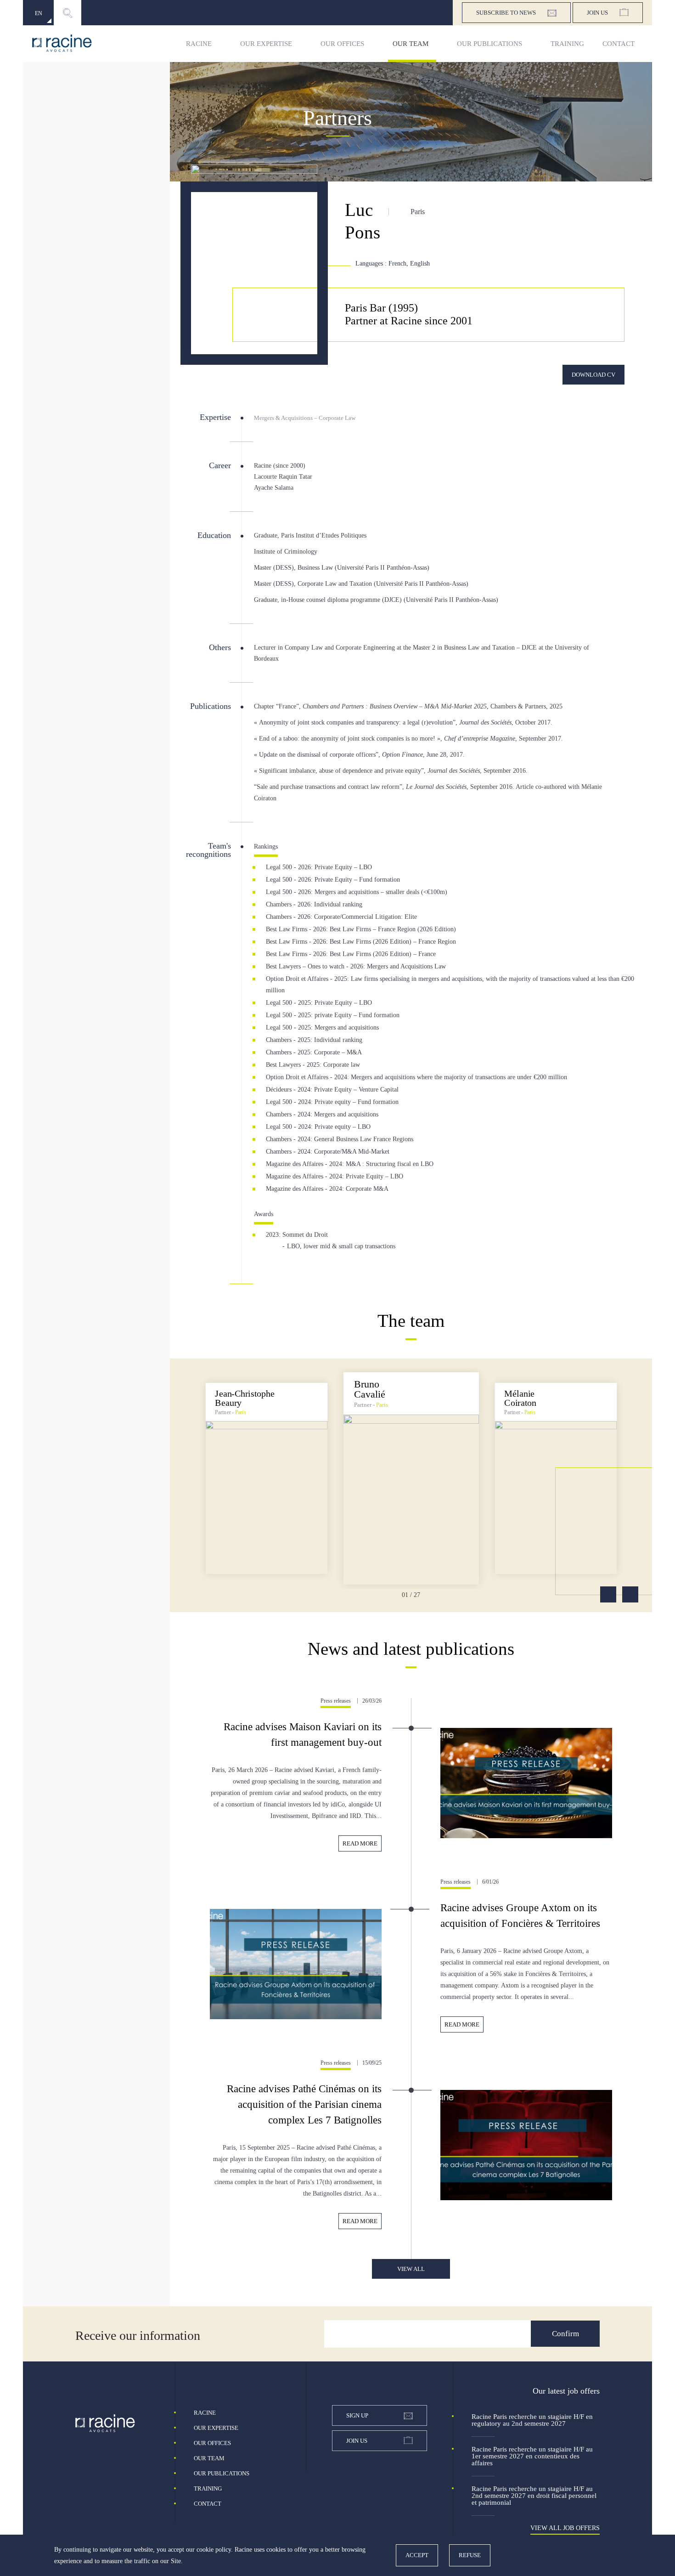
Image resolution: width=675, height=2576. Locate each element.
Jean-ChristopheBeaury (245, 1398)
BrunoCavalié (370, 1389)
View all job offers (565, 2528)
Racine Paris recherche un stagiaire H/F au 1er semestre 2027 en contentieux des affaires (532, 2456)
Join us (597, 13)
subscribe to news (506, 13)
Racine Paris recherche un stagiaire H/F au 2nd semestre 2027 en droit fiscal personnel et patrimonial (534, 2496)
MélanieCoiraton (520, 1398)
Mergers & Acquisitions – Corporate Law (305, 418)
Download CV (593, 375)
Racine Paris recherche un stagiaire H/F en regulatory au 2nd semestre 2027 (532, 2420)
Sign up (357, 2415)
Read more (360, 1843)
